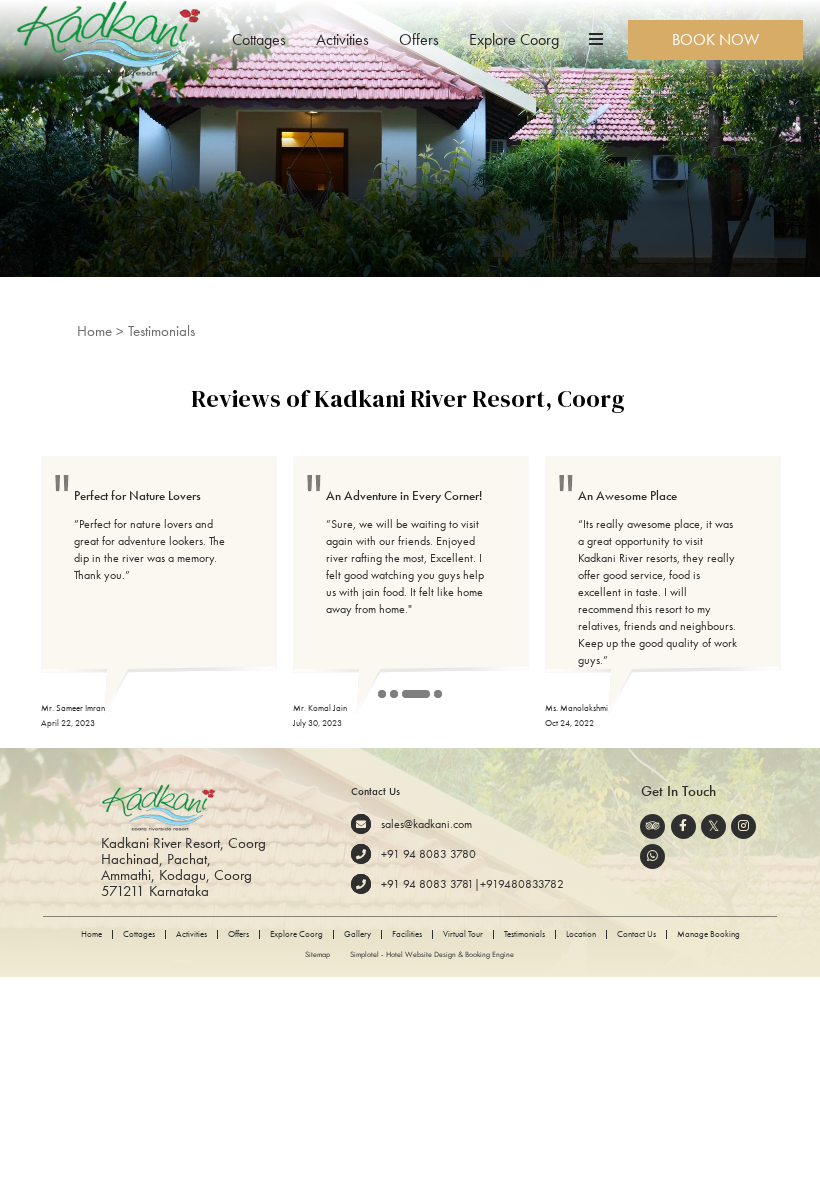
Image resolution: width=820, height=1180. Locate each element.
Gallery (357, 934)
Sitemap (317, 954)
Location (581, 934)
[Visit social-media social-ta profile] (652, 826)
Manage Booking (708, 934)
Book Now (715, 39)
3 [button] (407, 695)
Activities (342, 39)
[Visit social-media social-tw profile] (713, 826)
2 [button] (395, 695)
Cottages (259, 39)
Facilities (407, 934)
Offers (419, 39)
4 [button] (439, 695)
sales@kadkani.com (426, 824)
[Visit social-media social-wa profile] (652, 856)
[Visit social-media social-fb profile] (683, 826)
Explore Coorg (514, 39)
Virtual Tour (463, 934)
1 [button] (383, 695)
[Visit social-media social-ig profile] (743, 826)
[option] (159, 593)
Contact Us (636, 934)
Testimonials (524, 934)
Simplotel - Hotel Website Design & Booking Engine (432, 954)
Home (94, 331)
